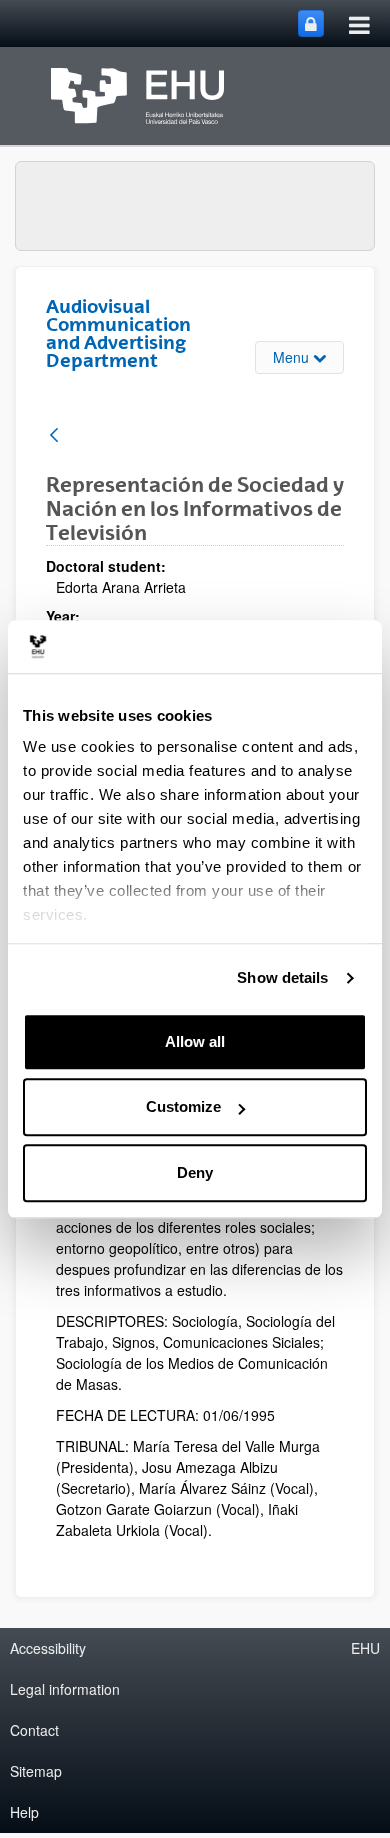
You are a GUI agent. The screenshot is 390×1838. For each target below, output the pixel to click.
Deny (195, 1172)
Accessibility (48, 1648)
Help (24, 1812)
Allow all (195, 1041)
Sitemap (36, 1771)
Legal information (65, 1689)
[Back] (54, 436)
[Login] (311, 23)
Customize (183, 1106)
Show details (282, 977)
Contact (34, 1730)
